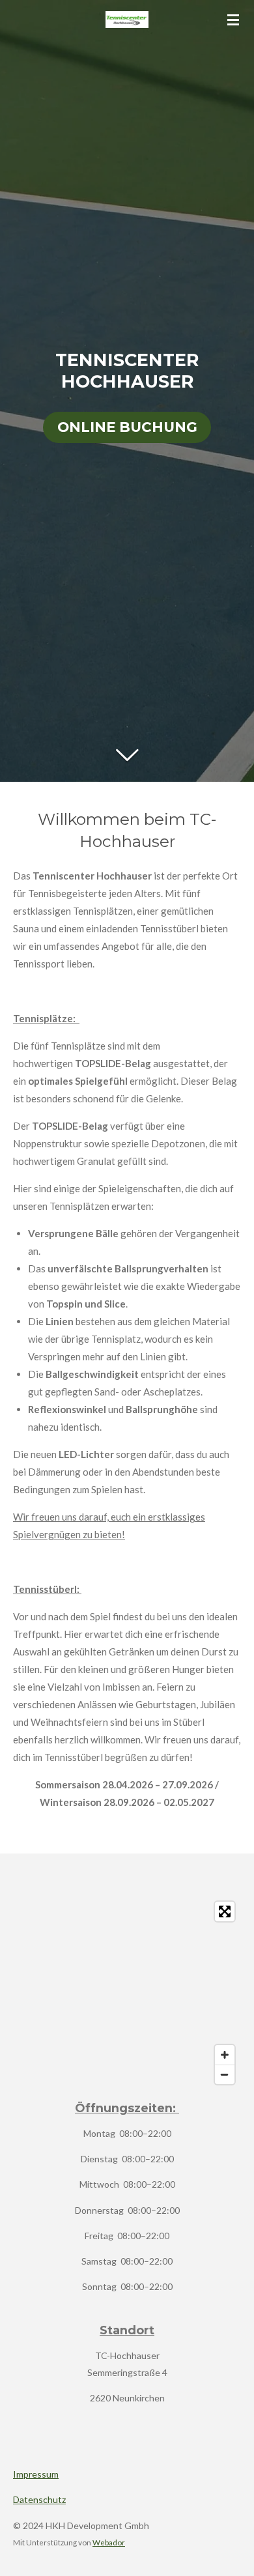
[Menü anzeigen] (233, 20)
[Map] (127, 1993)
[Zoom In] (225, 2055)
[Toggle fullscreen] (225, 1911)
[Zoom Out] (225, 2074)
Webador (109, 2542)
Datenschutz (39, 2499)
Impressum (36, 2474)
